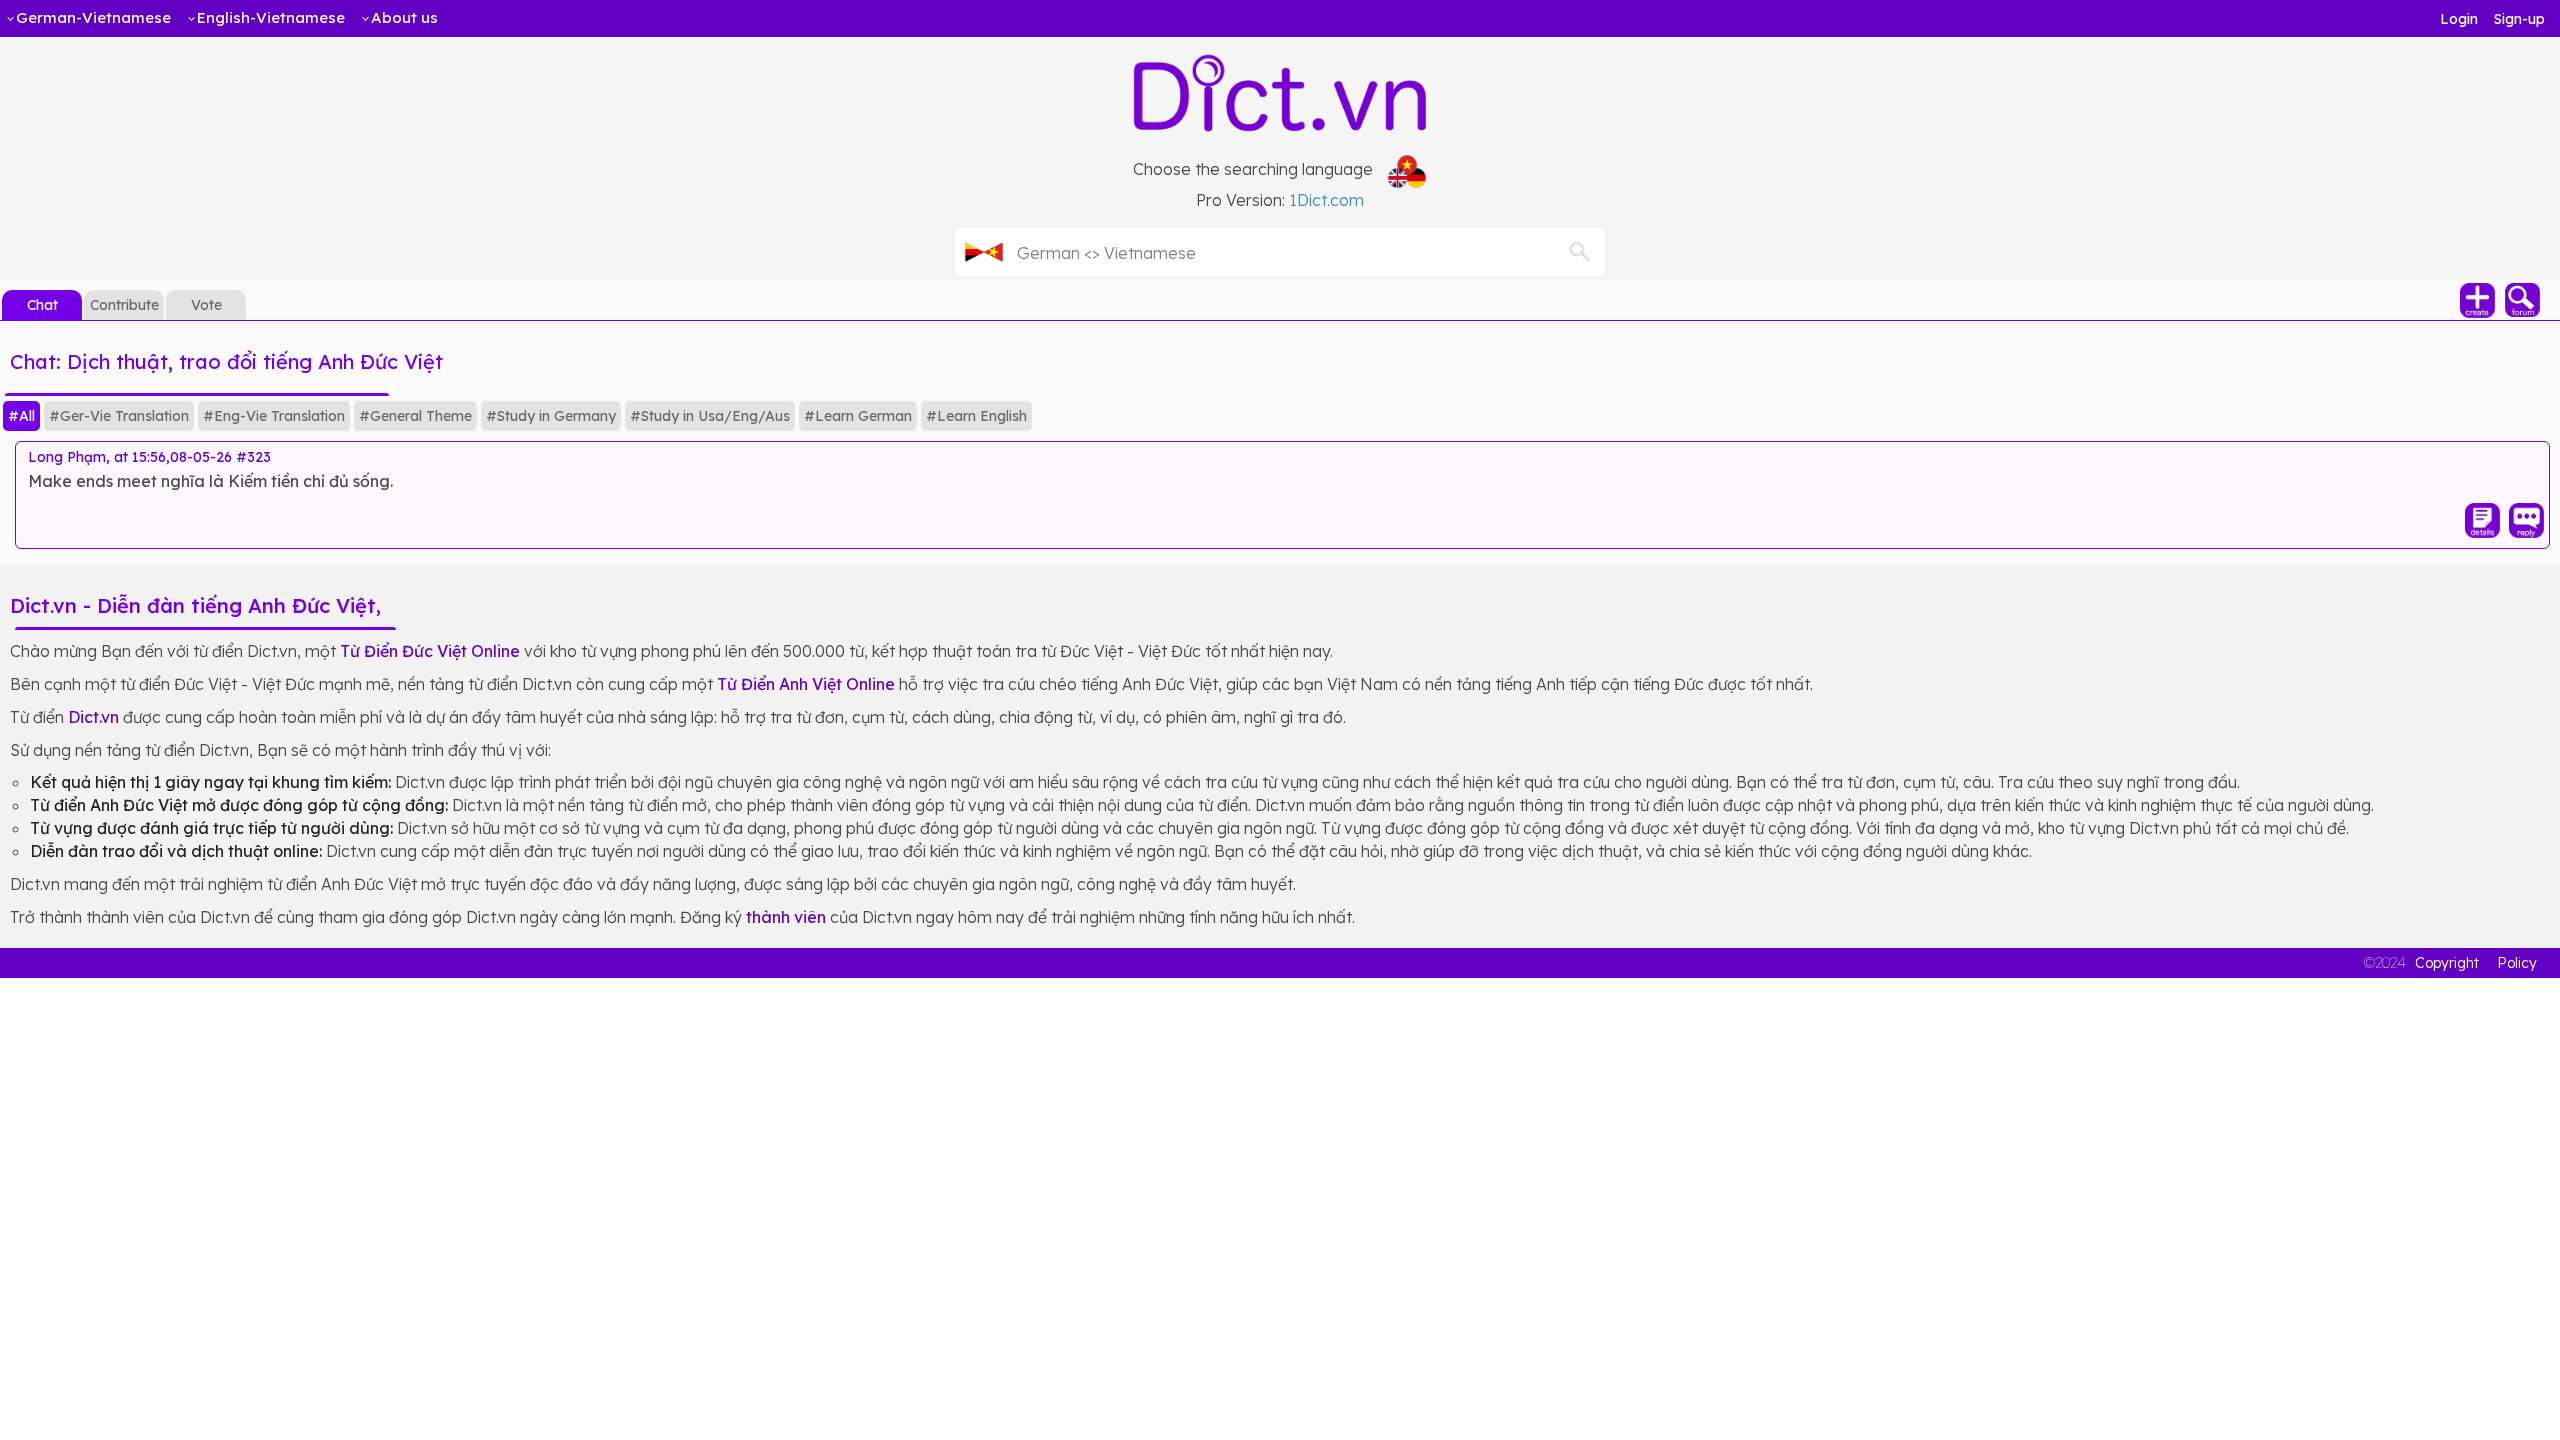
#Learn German (858, 416)
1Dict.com (1326, 200)
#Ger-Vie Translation (119, 416)
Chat (42, 305)
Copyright (2447, 963)
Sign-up (2519, 19)
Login (2459, 19)
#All (21, 416)
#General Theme (415, 416)
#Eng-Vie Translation (274, 416)
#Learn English (976, 416)
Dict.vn (93, 717)
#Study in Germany (551, 416)
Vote (206, 305)
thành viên (786, 917)
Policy (2517, 963)
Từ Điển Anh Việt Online (806, 684)
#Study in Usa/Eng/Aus (710, 416)
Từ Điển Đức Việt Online (430, 651)
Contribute (124, 305)
